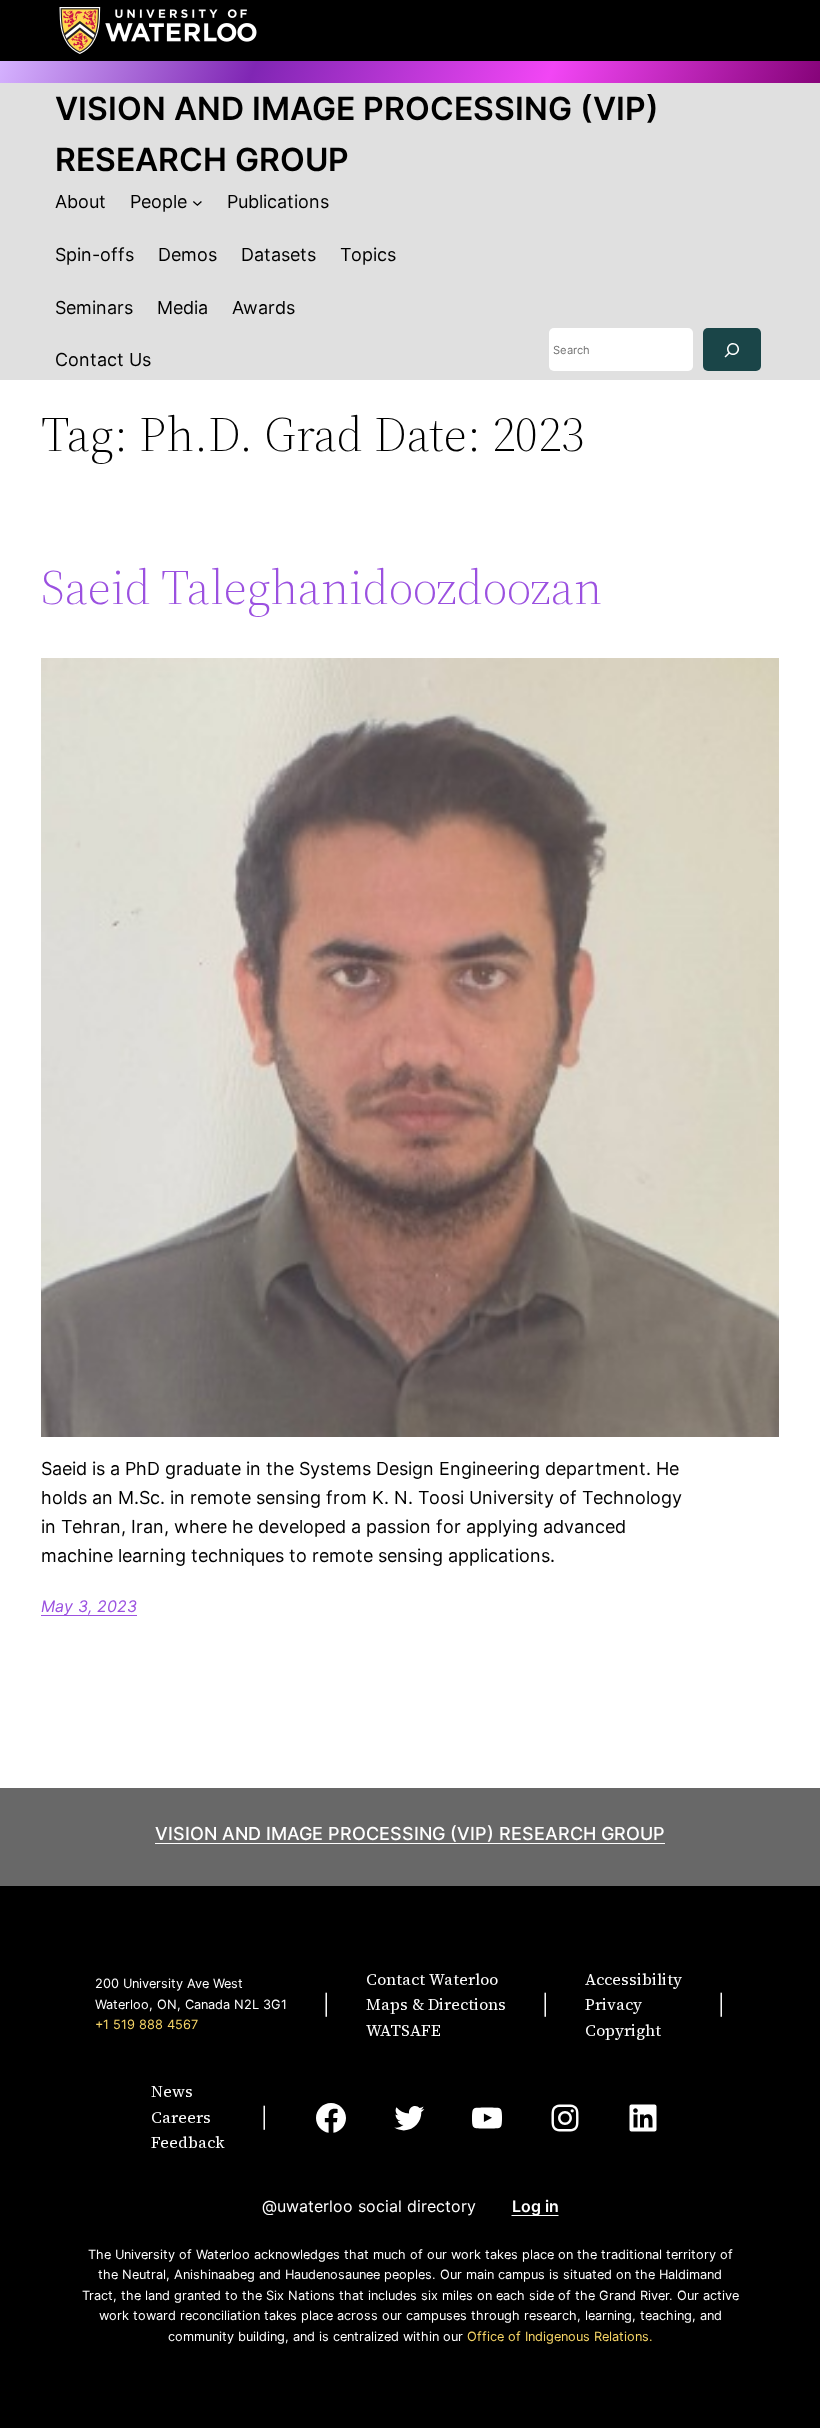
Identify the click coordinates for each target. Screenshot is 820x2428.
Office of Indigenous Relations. (560, 2336)
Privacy (613, 2004)
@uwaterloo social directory (369, 2206)
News (172, 2091)
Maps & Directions (436, 2004)
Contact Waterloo (432, 1979)
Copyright (623, 2030)
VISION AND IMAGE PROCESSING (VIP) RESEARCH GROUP (410, 1833)
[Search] (732, 349)
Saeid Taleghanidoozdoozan (321, 587)
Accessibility (633, 1979)
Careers (181, 2117)
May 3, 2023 (89, 1606)
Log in (535, 2206)
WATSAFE (403, 2030)
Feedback (188, 2142)
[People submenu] (197, 202)
